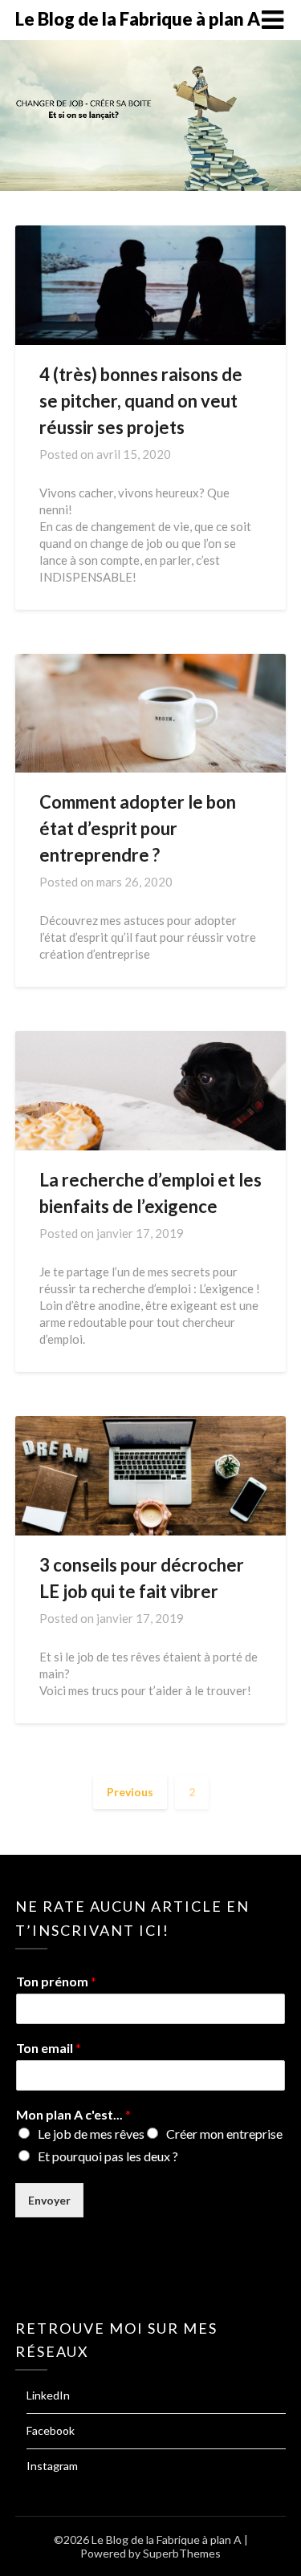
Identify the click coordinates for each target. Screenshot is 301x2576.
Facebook (51, 2430)
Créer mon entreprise (224, 2134)
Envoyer (49, 2200)
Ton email (49, 2048)
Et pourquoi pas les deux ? (108, 2156)
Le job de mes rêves (91, 2134)
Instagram (52, 2466)
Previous (130, 1792)
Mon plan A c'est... (73, 2114)
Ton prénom (56, 1981)
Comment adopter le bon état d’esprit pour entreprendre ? (138, 828)
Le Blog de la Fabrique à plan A (138, 19)
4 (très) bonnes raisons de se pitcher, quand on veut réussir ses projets (141, 401)
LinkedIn (48, 2395)
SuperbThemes (182, 2553)
